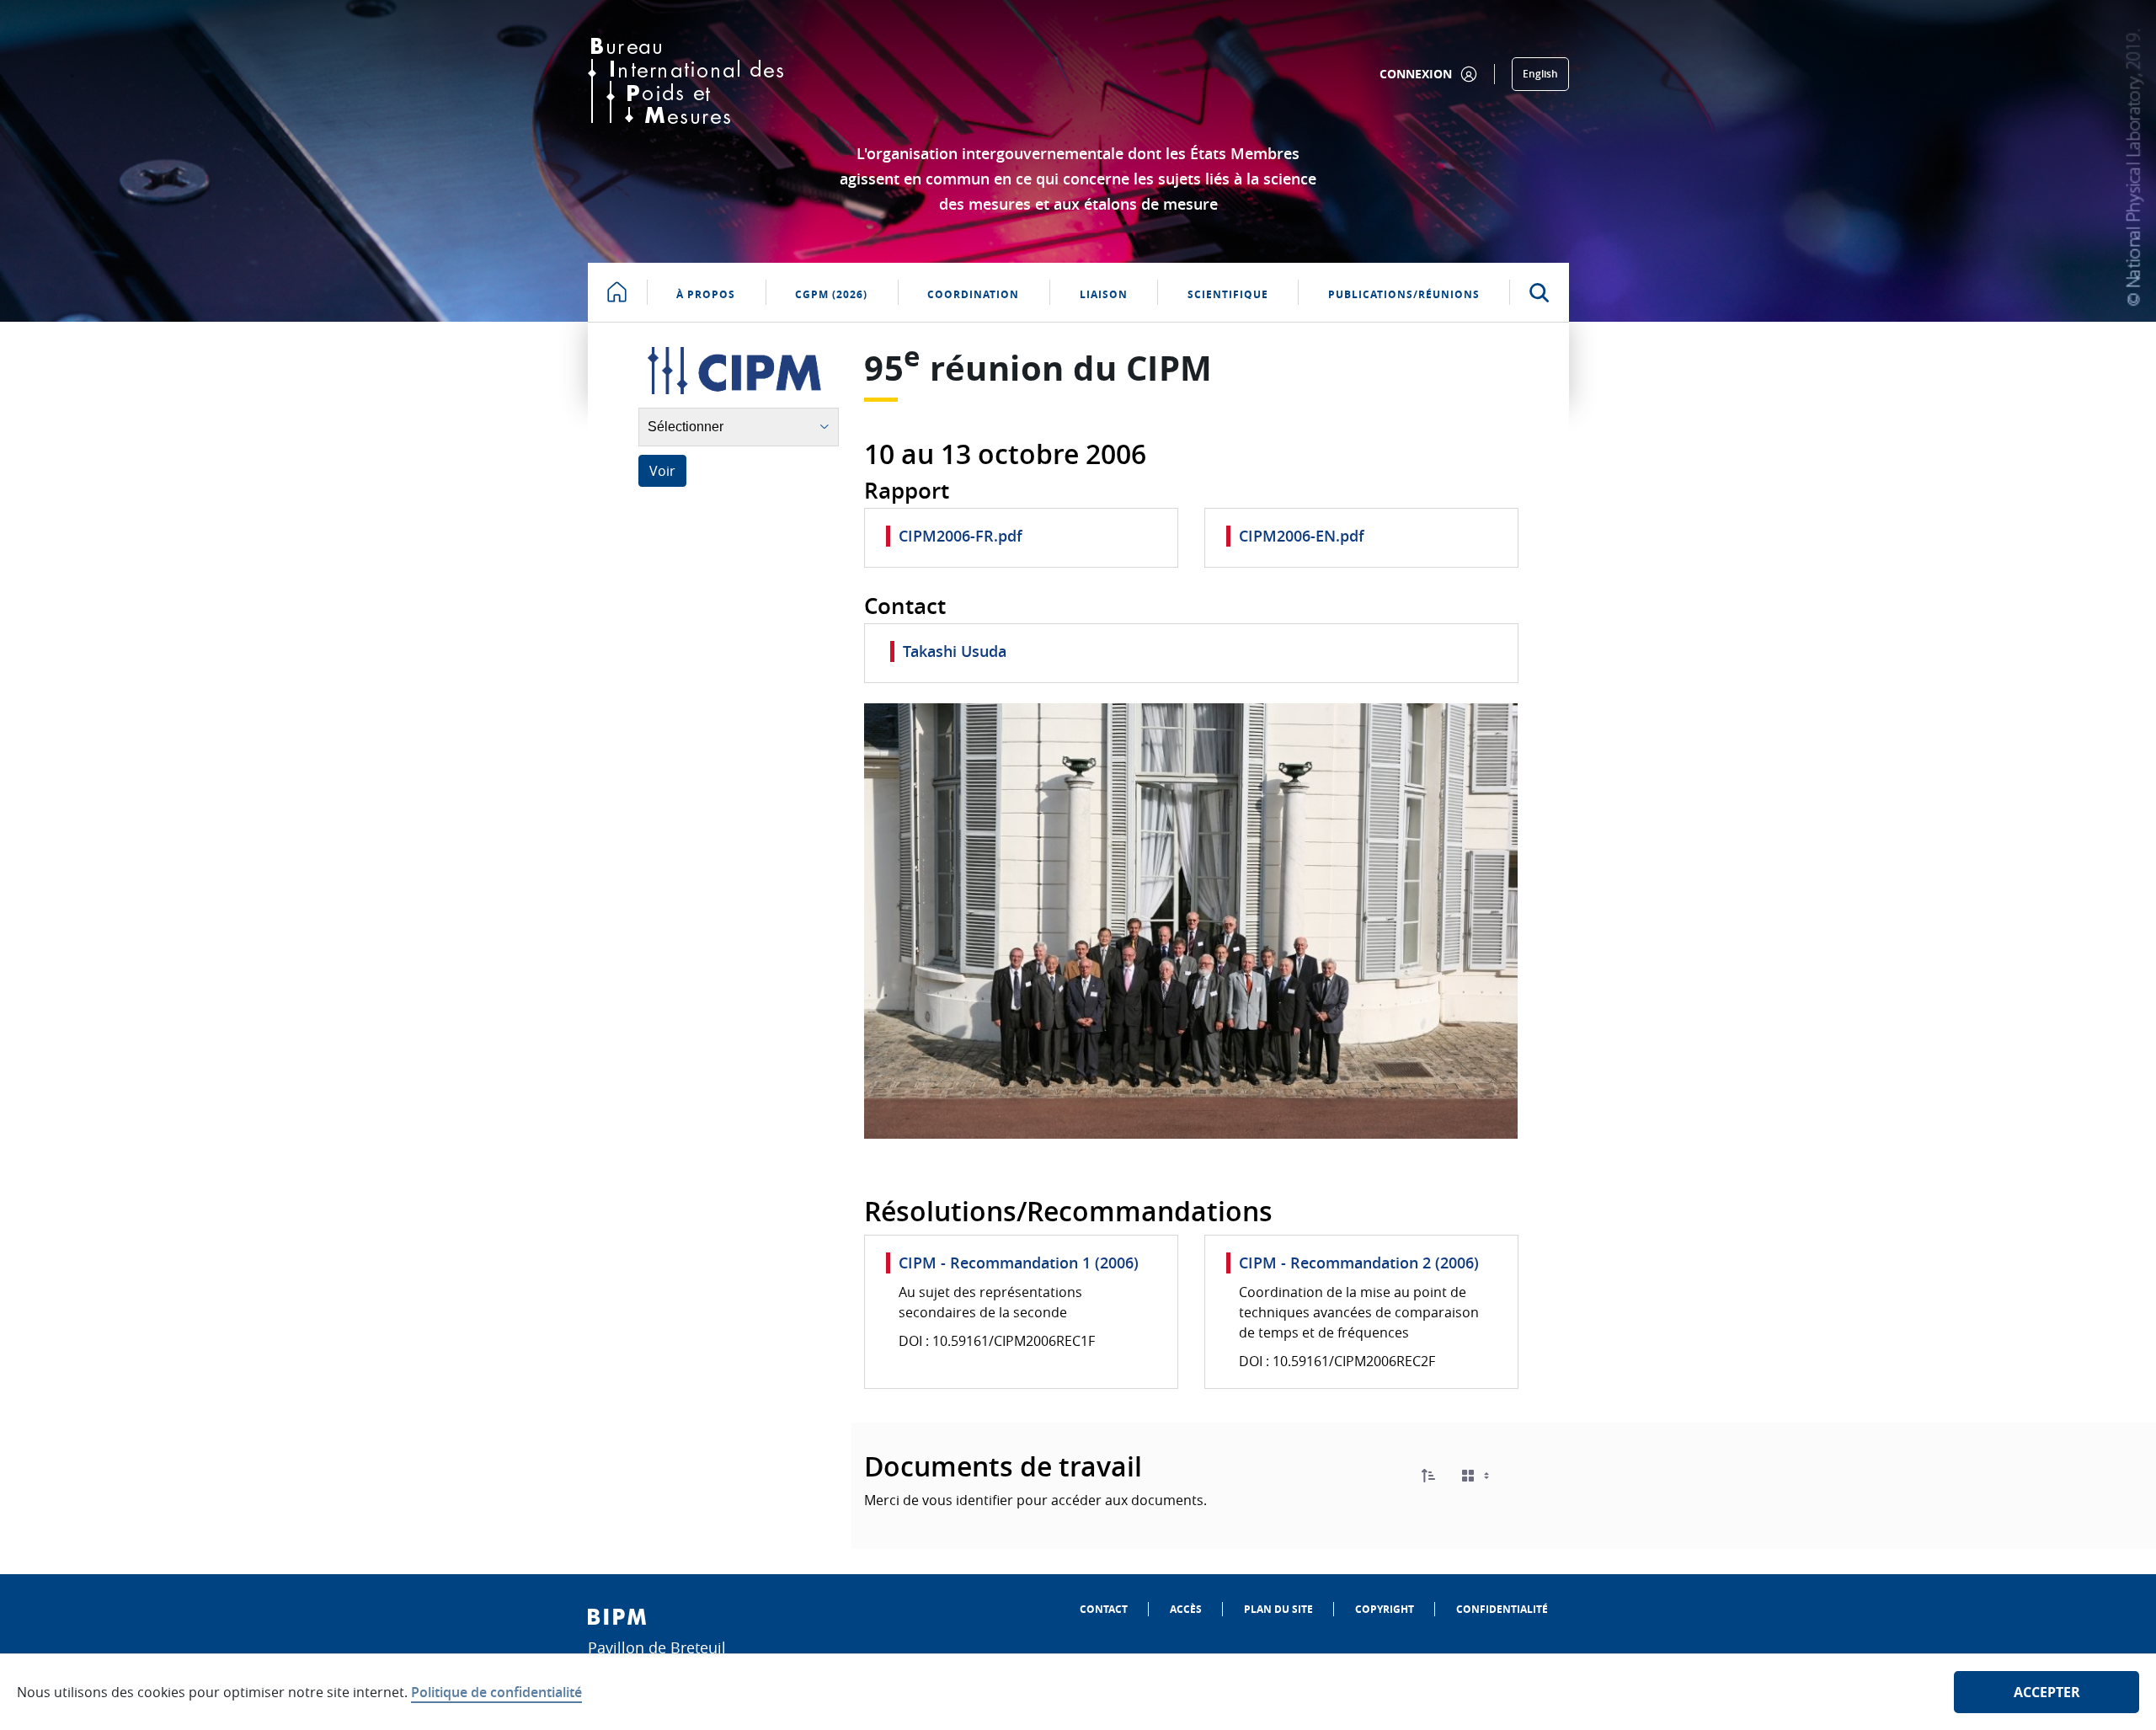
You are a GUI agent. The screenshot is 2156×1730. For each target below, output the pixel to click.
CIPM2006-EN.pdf (1302, 536)
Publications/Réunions (1404, 294)
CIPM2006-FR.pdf (961, 536)
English (1540, 74)
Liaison (1104, 294)
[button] (1428, 1476)
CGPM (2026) (831, 294)
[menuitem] (1104, 1609)
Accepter (2047, 1692)
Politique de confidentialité (496, 1692)
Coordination (973, 294)
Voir (662, 471)
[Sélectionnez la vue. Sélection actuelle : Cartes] (1477, 1476)
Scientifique (1228, 294)
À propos (706, 294)
